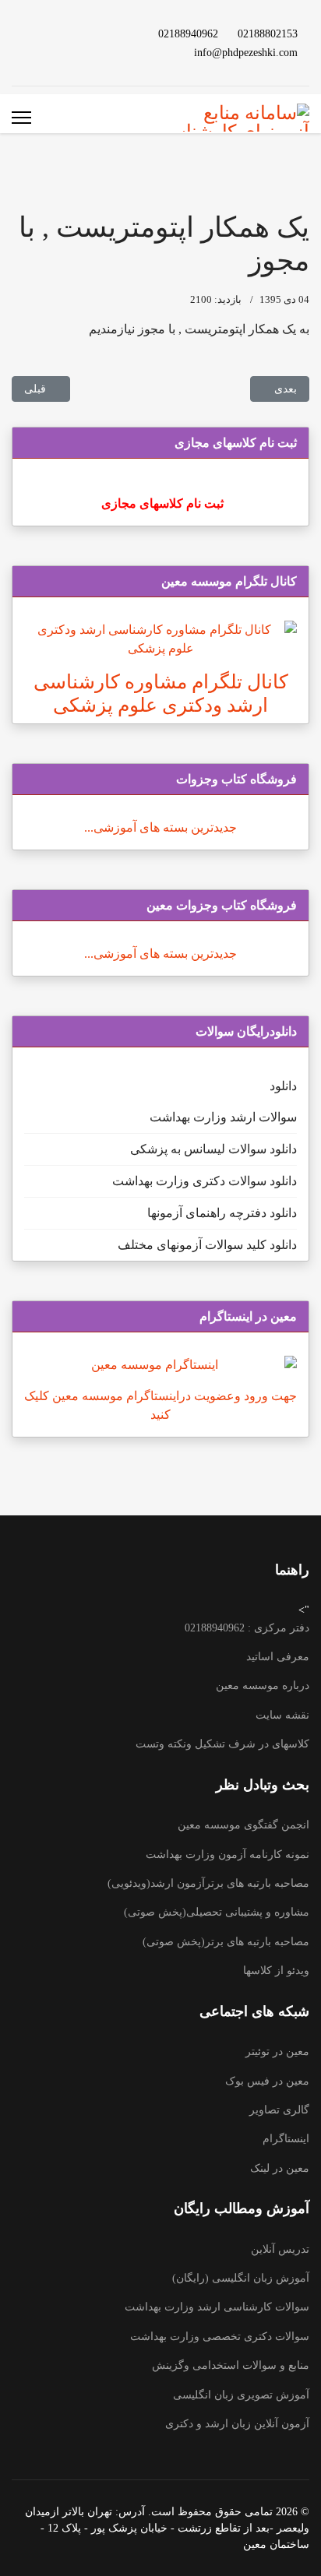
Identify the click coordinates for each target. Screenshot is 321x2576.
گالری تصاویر (279, 2110)
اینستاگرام (286, 2139)
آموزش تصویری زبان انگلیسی (241, 2395)
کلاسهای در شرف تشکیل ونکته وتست (222, 1744)
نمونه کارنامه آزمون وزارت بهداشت (228, 1855)
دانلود (283, 1086)
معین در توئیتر (277, 2052)
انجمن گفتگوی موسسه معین (243, 1825)
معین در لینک (280, 2168)
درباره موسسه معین (263, 1686)
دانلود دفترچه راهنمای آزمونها (222, 1213)
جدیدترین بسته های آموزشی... (160, 827)
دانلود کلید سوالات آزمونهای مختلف (207, 1245)
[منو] (21, 118)
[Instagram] (41, 33)
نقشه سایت (282, 1715)
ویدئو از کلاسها (276, 1971)
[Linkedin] (65, 33)
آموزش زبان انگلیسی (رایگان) (241, 2278)
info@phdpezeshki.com (246, 52)
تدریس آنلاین (280, 2249)
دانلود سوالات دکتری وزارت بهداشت (205, 1181)
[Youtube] (90, 33)
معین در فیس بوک (267, 2081)
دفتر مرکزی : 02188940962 (247, 1628)
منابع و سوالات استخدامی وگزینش (231, 2365)
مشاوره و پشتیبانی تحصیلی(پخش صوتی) (217, 1912)
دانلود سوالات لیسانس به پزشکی (213, 1149)
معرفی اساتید (278, 1657)
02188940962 (188, 33)
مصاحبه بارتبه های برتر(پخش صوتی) (226, 1942)
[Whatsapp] (90, 52)
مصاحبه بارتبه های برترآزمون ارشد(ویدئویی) (208, 1883)
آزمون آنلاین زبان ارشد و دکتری (237, 2424)
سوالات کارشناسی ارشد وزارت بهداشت (217, 2307)
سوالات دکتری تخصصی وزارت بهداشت (220, 2337)
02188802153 (268, 33)
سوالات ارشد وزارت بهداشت (223, 1117)
